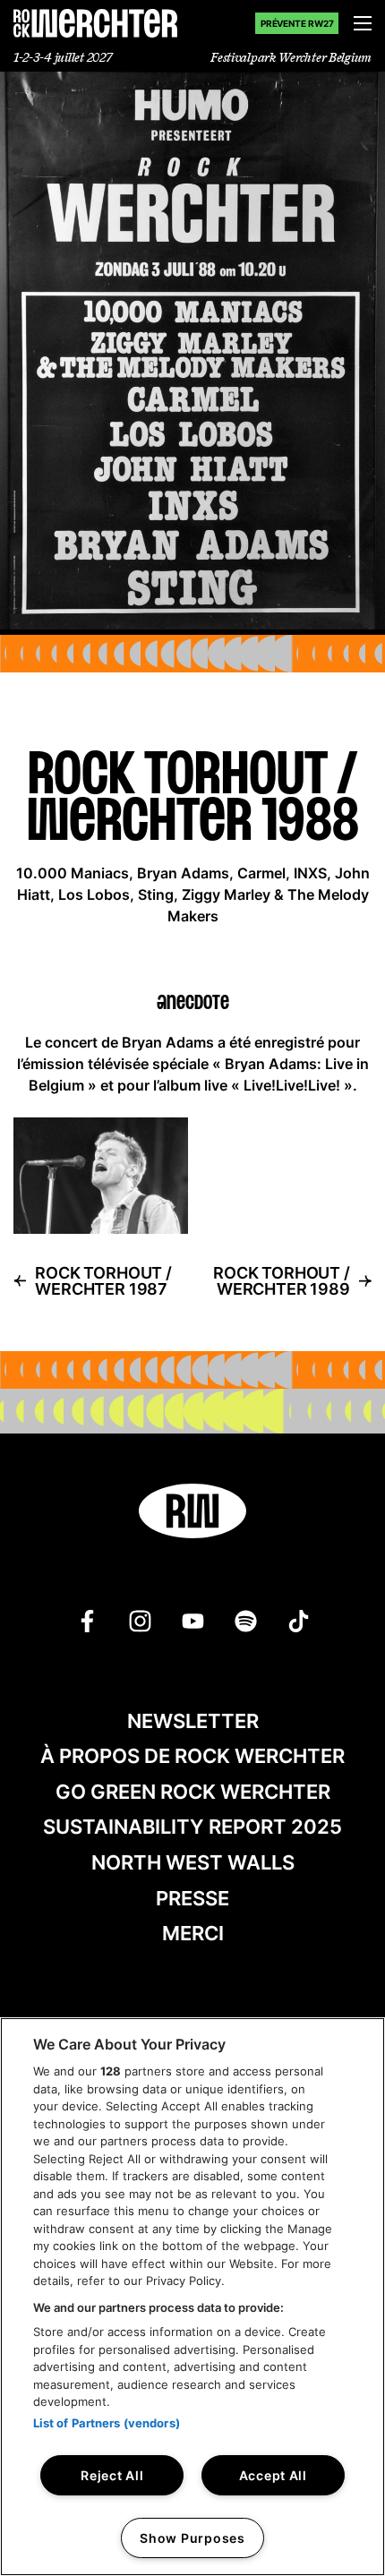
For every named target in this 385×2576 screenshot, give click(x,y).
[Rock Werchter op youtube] (193, 1621)
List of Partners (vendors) (107, 2423)
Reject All (112, 2475)
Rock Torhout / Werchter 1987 (103, 1281)
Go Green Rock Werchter (193, 1792)
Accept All (273, 2475)
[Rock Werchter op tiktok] (299, 1621)
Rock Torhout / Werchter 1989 (281, 1281)
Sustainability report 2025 (192, 1827)
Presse (192, 1898)
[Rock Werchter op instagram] (140, 1621)
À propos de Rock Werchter (192, 1756)
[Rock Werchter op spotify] (246, 1621)
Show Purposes (192, 2538)
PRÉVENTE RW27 (297, 23)
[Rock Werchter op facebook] (87, 1621)
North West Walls (193, 1862)
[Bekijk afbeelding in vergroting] (101, 1176)
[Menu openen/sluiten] (363, 23)
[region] (192, 2297)
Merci (193, 1933)
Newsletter (193, 1721)
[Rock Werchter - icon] (192, 1511)
